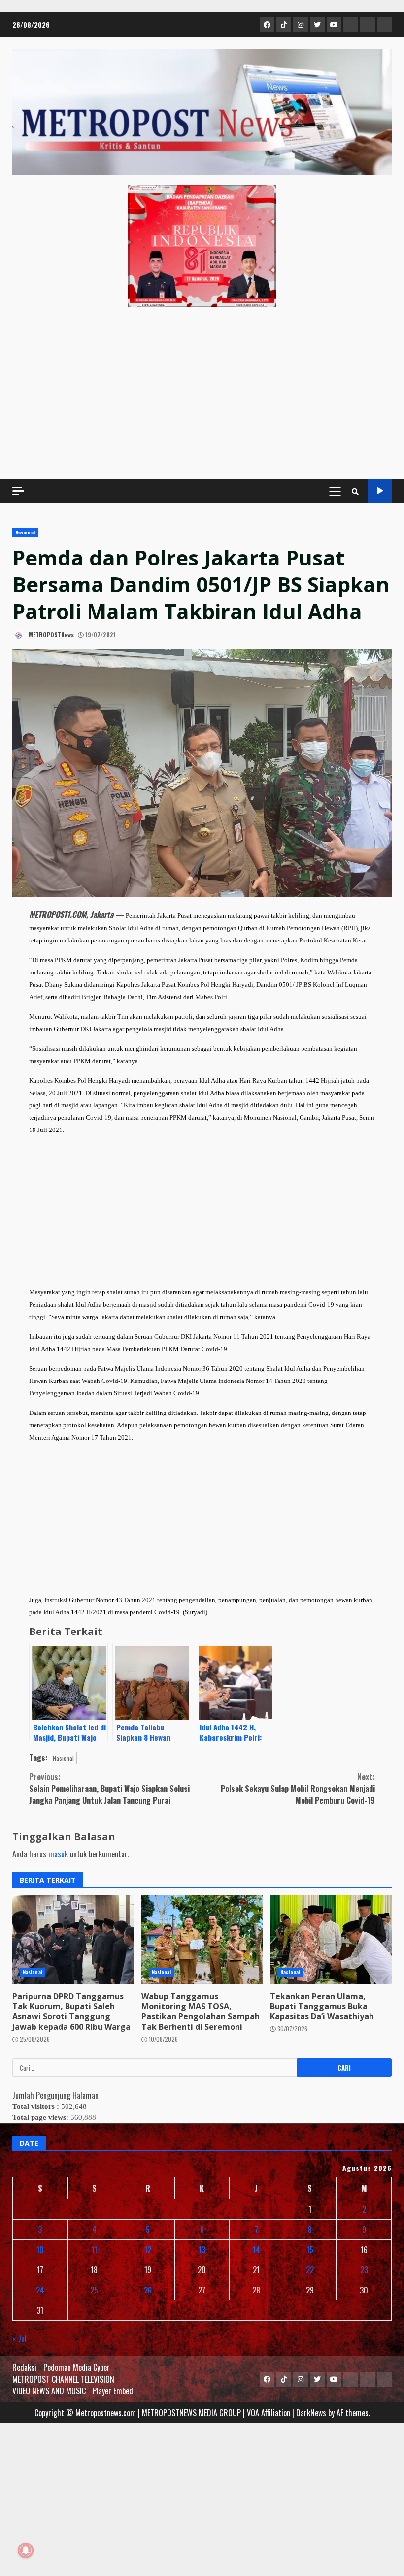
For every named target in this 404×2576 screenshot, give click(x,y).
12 (148, 2250)
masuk (58, 1854)
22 (310, 2270)
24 (40, 2290)
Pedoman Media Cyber (77, 2367)
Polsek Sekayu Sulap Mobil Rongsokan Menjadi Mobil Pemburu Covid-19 (298, 1789)
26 (148, 2290)
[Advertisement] (202, 393)
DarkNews (311, 2413)
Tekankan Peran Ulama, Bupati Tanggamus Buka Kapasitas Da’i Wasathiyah (331, 1940)
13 (202, 2250)
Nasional (25, 532)
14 (256, 2250)
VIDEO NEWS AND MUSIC (49, 2391)
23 (364, 2270)
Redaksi (24, 2367)
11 (94, 2250)
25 (94, 2290)
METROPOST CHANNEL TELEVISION (63, 2379)
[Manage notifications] (26, 2550)
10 (40, 2250)
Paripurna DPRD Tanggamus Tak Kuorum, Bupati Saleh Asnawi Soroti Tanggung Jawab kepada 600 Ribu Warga (73, 1940)
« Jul (19, 2338)
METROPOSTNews (50, 635)
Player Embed (113, 2391)
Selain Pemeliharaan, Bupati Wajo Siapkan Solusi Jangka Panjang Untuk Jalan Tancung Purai (109, 1789)
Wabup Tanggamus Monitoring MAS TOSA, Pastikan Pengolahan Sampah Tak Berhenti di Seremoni (202, 1940)
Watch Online (380, 491)
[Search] (355, 491)
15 (310, 2250)
